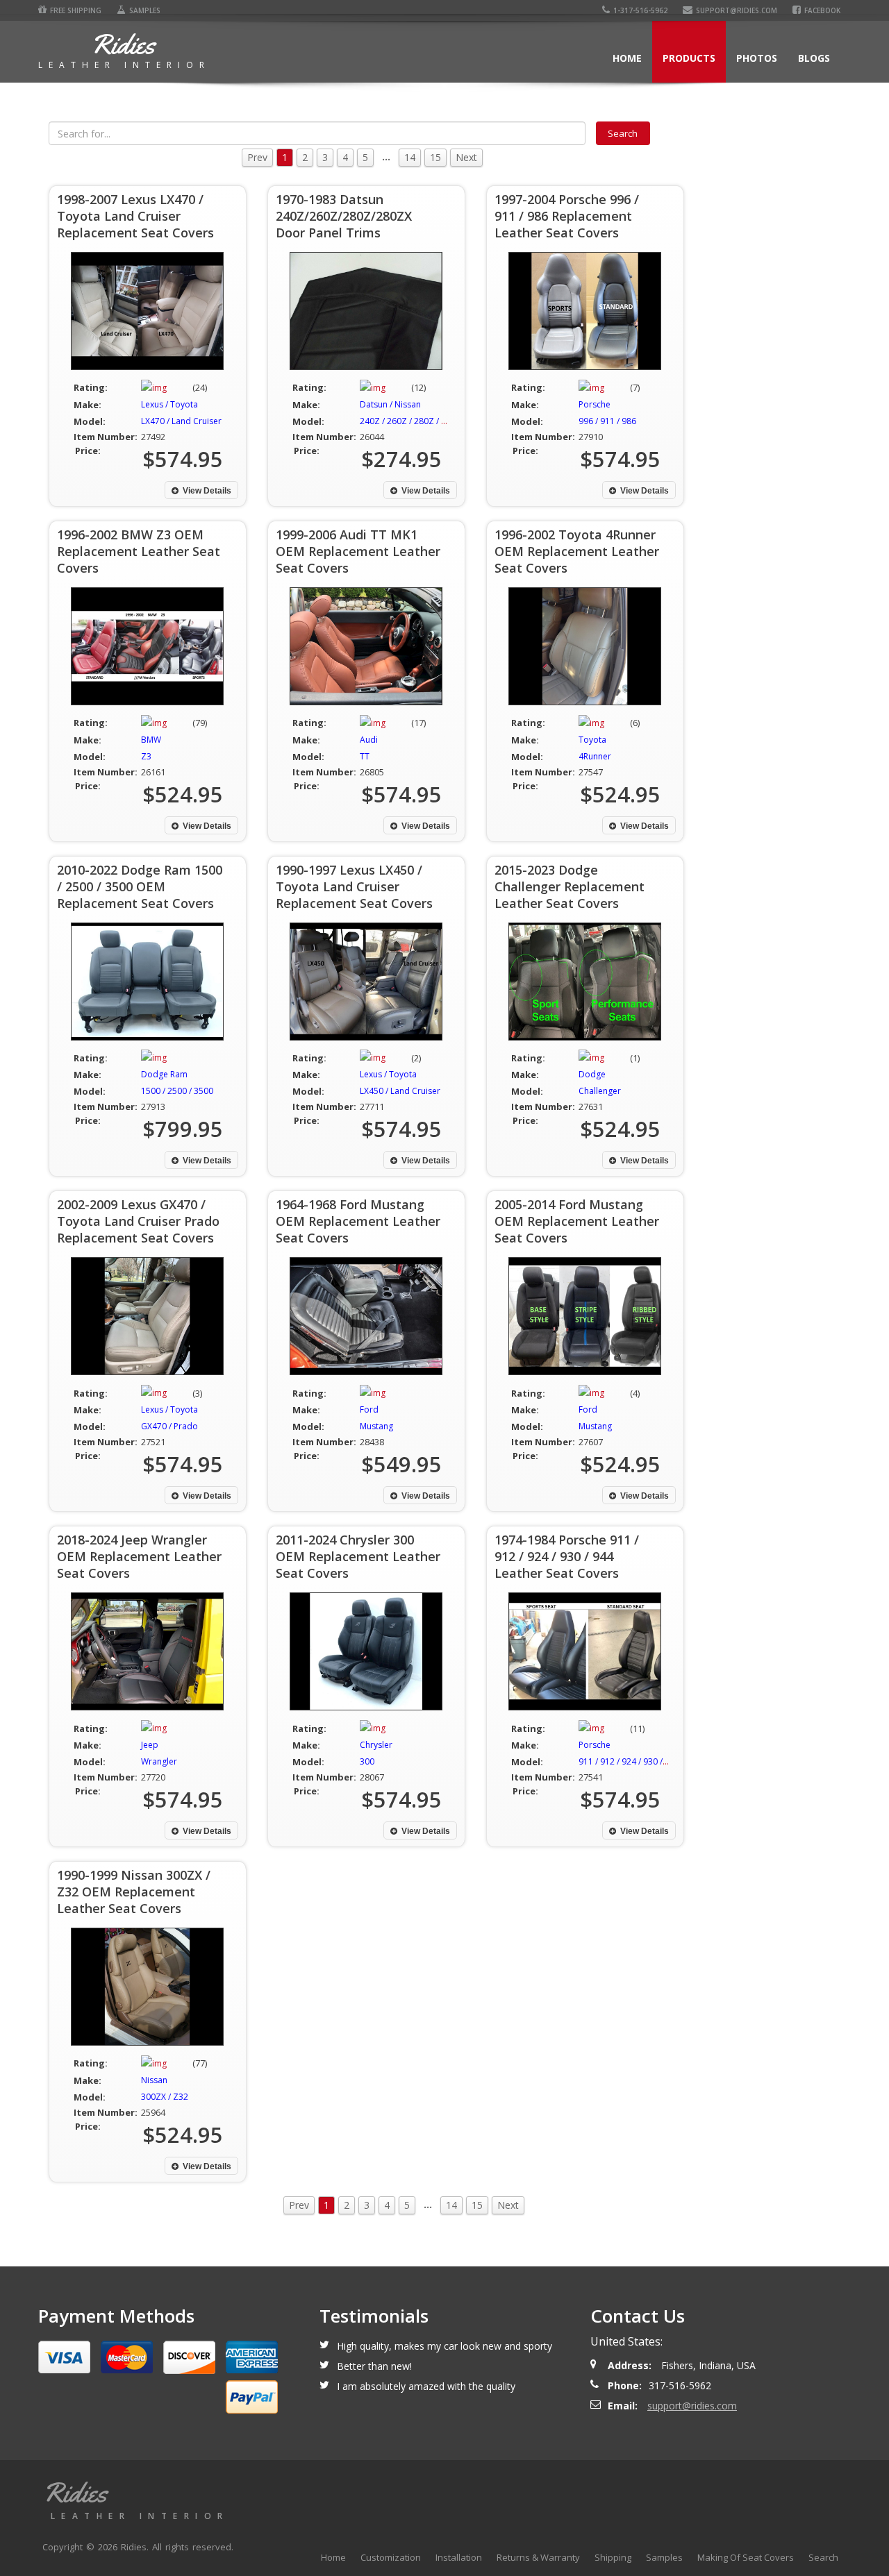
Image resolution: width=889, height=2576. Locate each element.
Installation (459, 2557)
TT (365, 756)
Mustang (376, 1426)
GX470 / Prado (169, 1426)
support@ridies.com (737, 10)
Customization (391, 2557)
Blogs (814, 58)
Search (823, 2557)
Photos (757, 58)
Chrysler (376, 1745)
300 (367, 1761)
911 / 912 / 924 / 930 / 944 (629, 1761)
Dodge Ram (164, 1074)
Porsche (595, 404)
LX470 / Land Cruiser (181, 421)
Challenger (600, 1091)
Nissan (154, 2080)
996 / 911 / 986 (607, 421)
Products (689, 58)
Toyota (592, 740)
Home (627, 58)
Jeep (150, 1745)
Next (466, 157)
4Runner (595, 756)
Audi (369, 740)
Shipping (613, 2557)
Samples (145, 10)
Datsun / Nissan (390, 404)
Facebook (822, 10)
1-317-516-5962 (640, 10)
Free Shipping (76, 10)
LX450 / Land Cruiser (400, 1091)
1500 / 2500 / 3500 (177, 1091)
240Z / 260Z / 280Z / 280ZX (413, 421)
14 (410, 157)
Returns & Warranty (538, 2557)
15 (435, 157)
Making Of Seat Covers (746, 2557)
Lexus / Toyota (169, 404)
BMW (151, 740)
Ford (369, 1409)
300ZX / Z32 (165, 2097)
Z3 (146, 756)
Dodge (592, 1074)
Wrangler (159, 1761)
